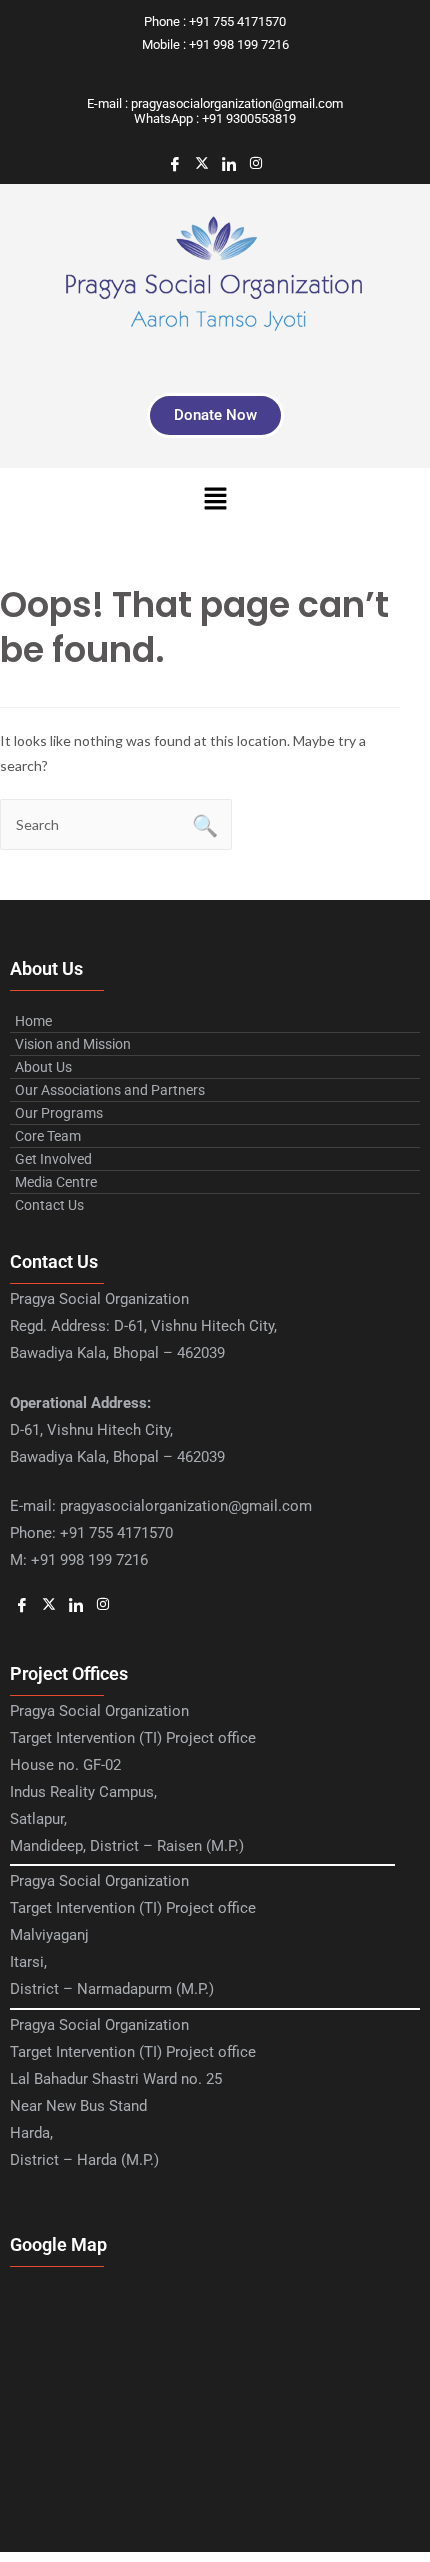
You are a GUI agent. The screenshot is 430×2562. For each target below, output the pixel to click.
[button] (215, 499)
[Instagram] (256, 164)
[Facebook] (175, 164)
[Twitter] (202, 164)
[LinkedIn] (229, 164)
